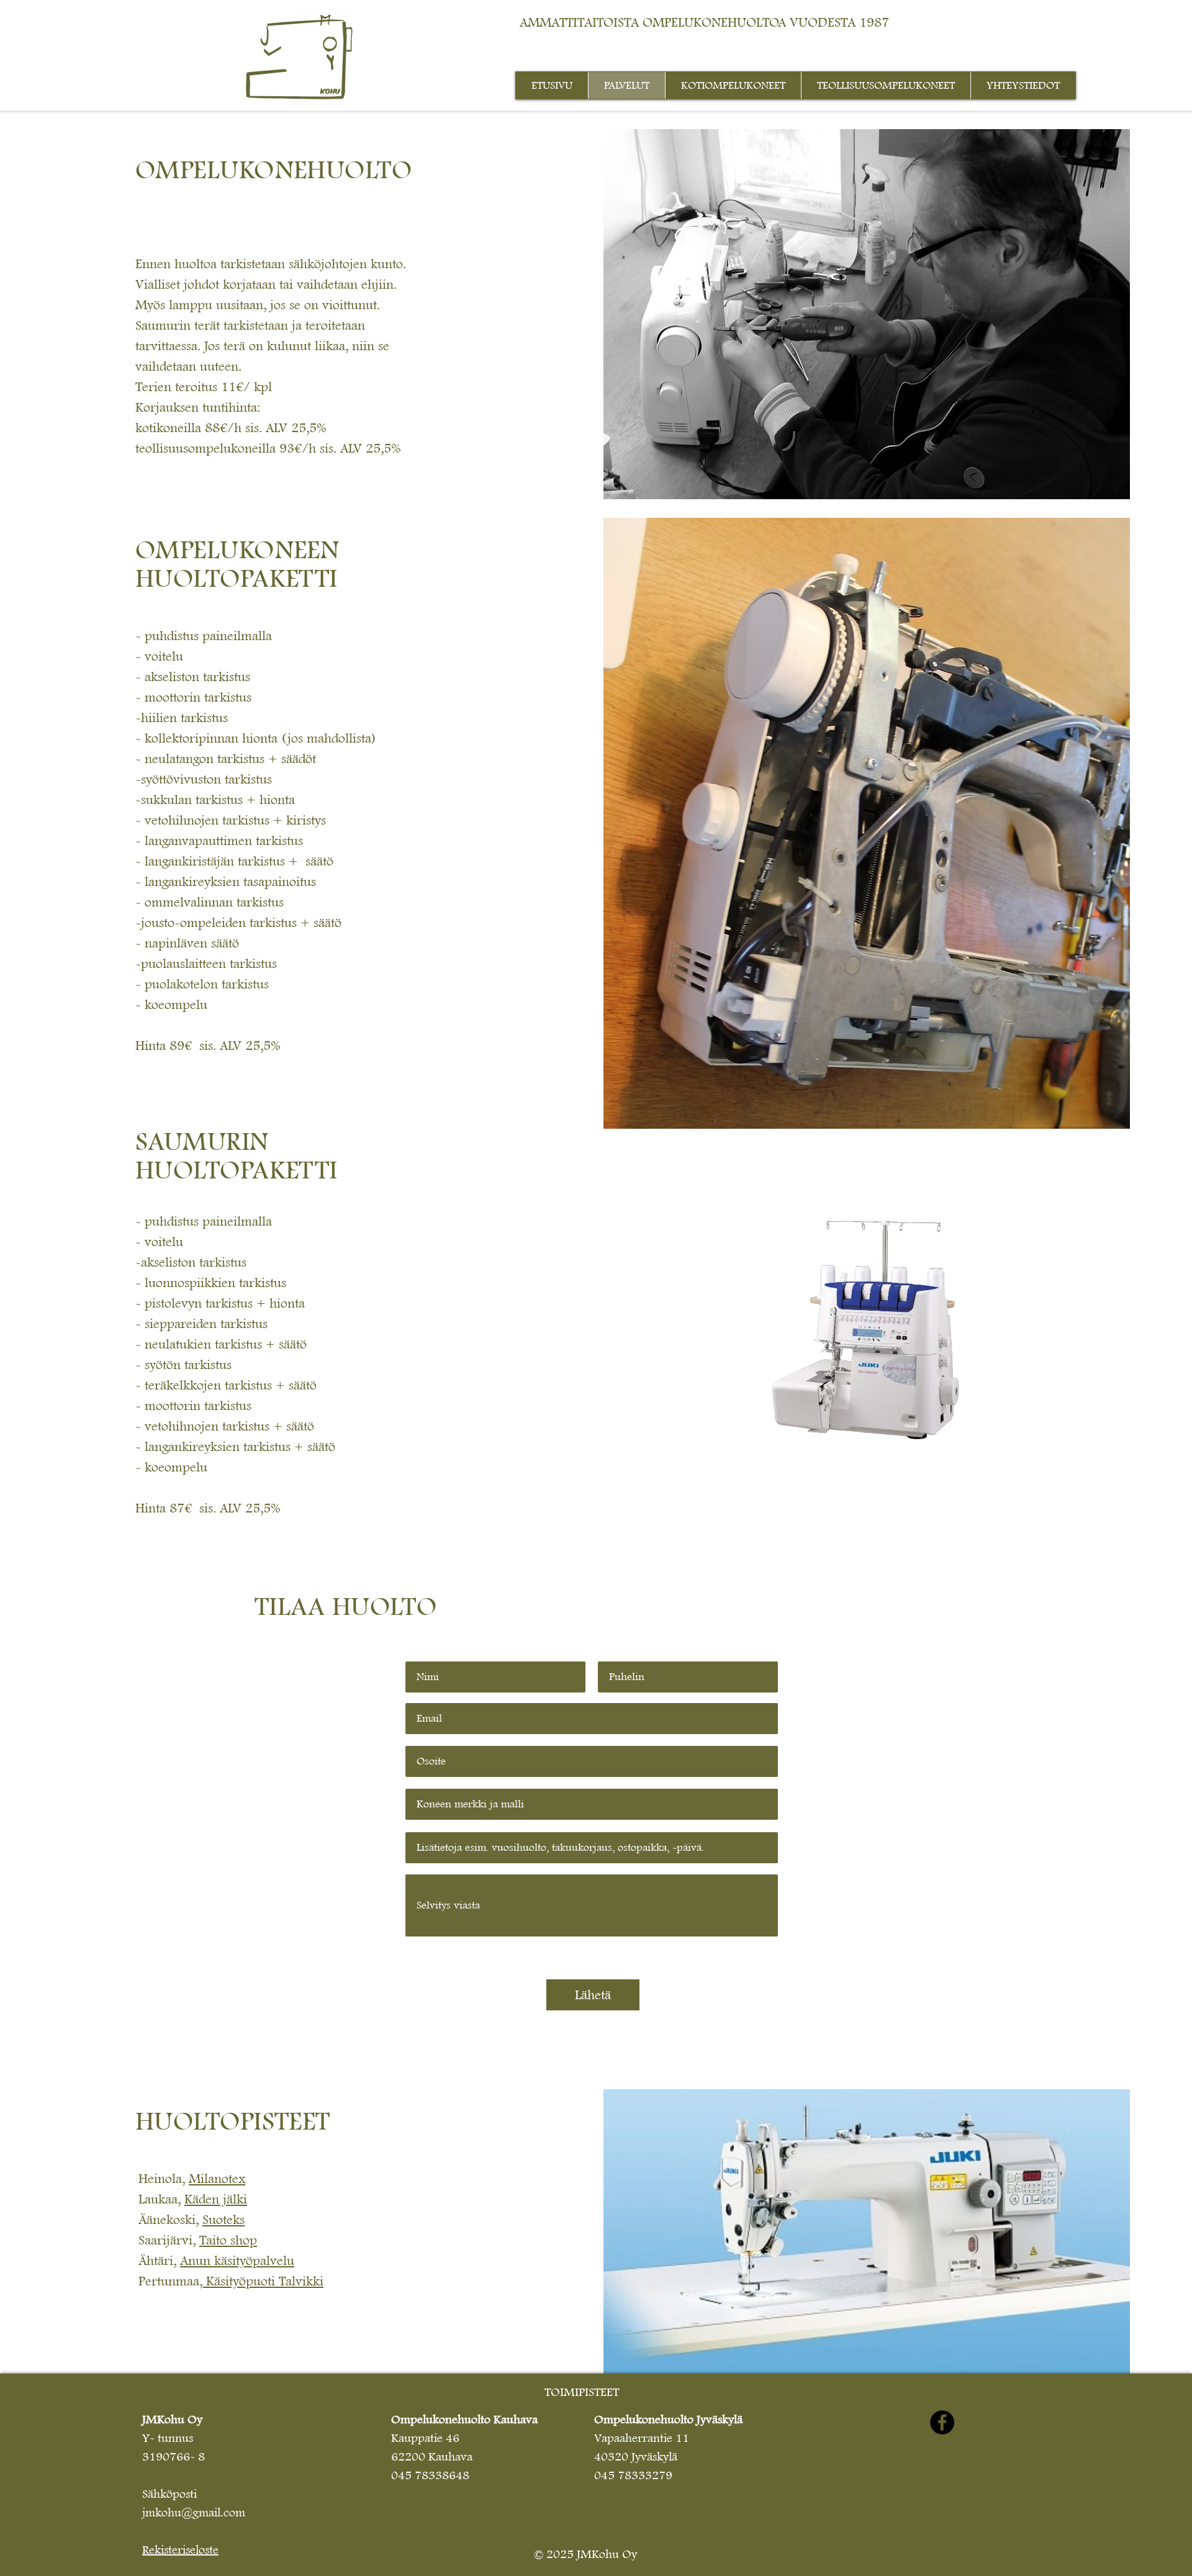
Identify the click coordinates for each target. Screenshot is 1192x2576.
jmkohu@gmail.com (194, 2513)
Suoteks (223, 2220)
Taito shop (228, 2240)
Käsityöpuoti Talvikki (265, 2281)
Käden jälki (216, 2199)
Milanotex (217, 2179)
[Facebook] (942, 2422)
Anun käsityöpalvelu (237, 2261)
